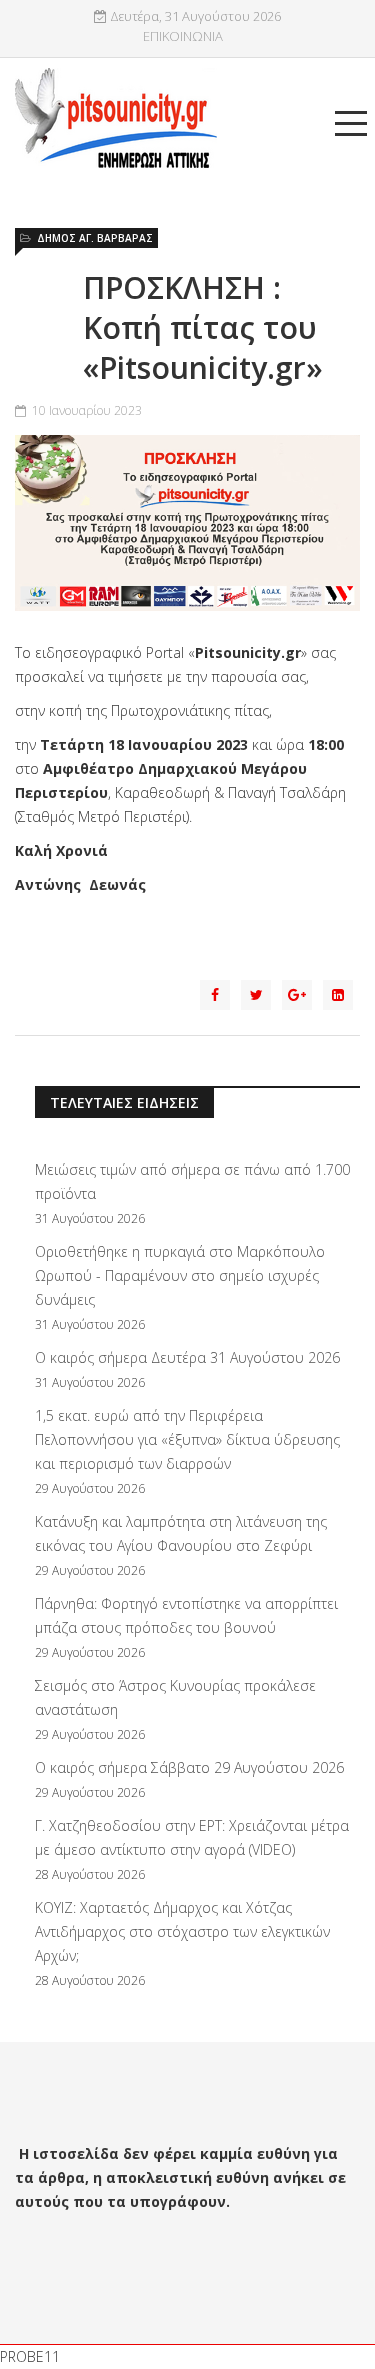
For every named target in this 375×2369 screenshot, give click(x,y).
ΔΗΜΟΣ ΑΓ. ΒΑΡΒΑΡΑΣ (95, 238)
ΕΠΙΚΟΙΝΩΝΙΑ (183, 36)
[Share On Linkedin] (338, 995)
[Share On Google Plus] (297, 995)
